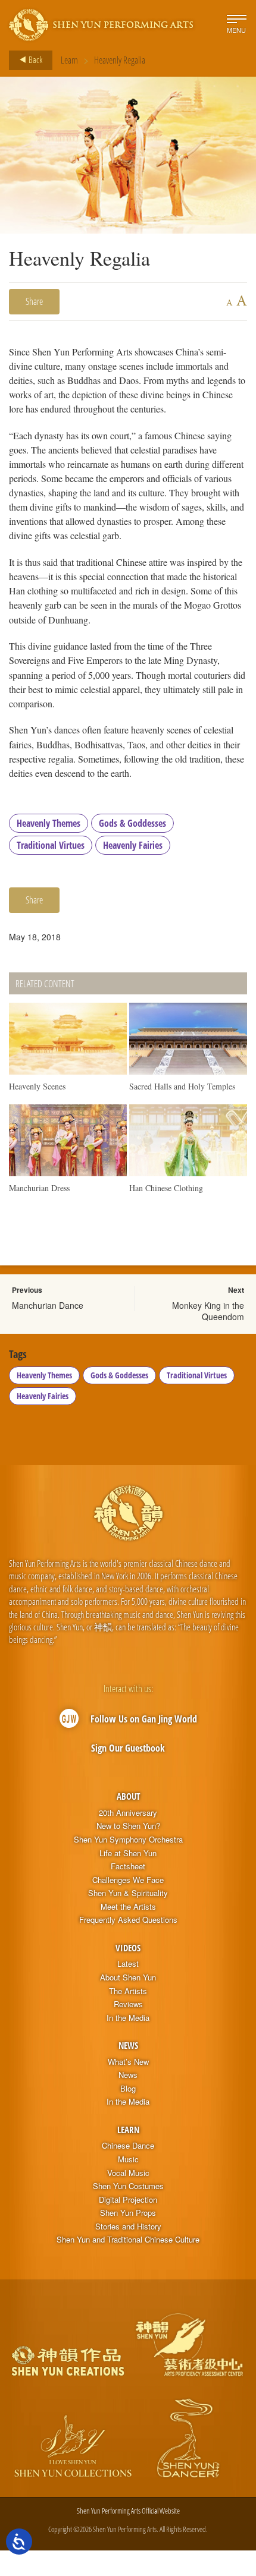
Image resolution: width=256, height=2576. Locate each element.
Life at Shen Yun (128, 1853)
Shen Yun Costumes (128, 2186)
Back (35, 59)
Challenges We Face (128, 1880)
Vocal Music (128, 2173)
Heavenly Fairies (133, 845)
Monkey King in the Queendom (208, 1311)
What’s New (128, 2062)
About (128, 1796)
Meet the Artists (128, 1907)
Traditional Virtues (51, 845)
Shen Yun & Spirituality (128, 1893)
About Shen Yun (128, 1977)
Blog (128, 2089)
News (128, 2045)
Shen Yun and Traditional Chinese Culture (128, 2240)
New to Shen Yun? (128, 1826)
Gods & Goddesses (132, 823)
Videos (128, 1948)
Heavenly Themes (49, 823)
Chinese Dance (128, 2146)
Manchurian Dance (48, 1305)
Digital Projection (128, 2200)
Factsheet (128, 1866)
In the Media (128, 2018)
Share (34, 301)
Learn (69, 60)
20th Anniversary (128, 1813)
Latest (128, 1964)
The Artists (128, 1991)
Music (128, 2159)
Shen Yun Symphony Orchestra (128, 1840)
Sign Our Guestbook (128, 1748)
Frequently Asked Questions (128, 1920)
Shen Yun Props (128, 2213)
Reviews (128, 2004)
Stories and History (128, 2227)
